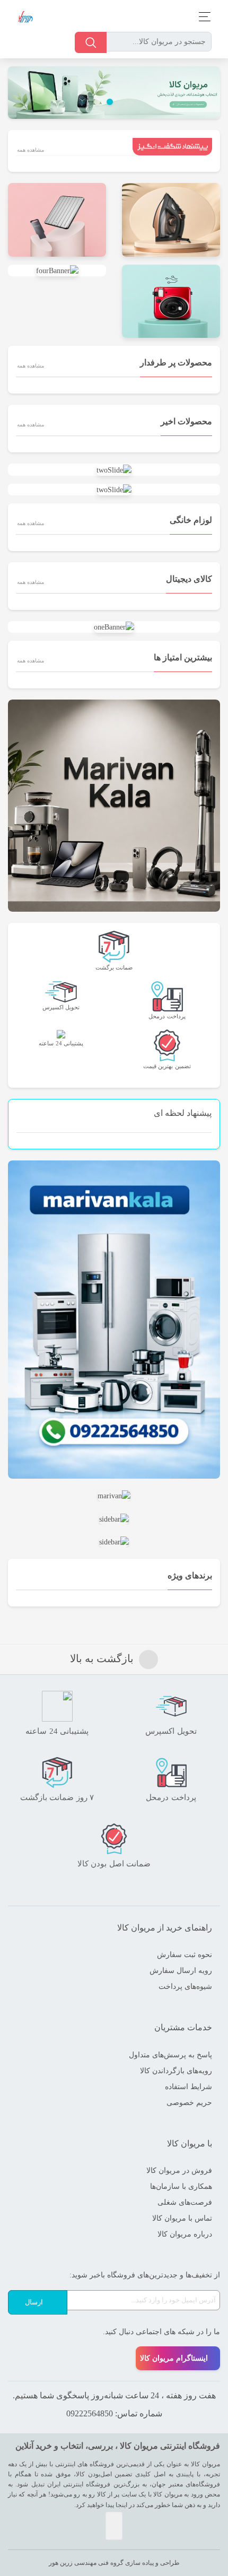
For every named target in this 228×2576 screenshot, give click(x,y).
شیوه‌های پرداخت (185, 1986)
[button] (204, 93)
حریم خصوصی (189, 2103)
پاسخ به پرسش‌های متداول (170, 2055)
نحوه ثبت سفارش (185, 1955)
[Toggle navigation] (202, 17)
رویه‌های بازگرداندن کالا (176, 2071)
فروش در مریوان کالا (179, 2171)
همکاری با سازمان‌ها (181, 2186)
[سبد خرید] (42, 43)
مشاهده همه (30, 150)
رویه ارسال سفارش (181, 1971)
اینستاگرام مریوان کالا (174, 2358)
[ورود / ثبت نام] (25, 43)
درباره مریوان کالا (185, 2234)
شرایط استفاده (188, 2087)
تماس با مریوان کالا (182, 2218)
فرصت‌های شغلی (185, 2202)
